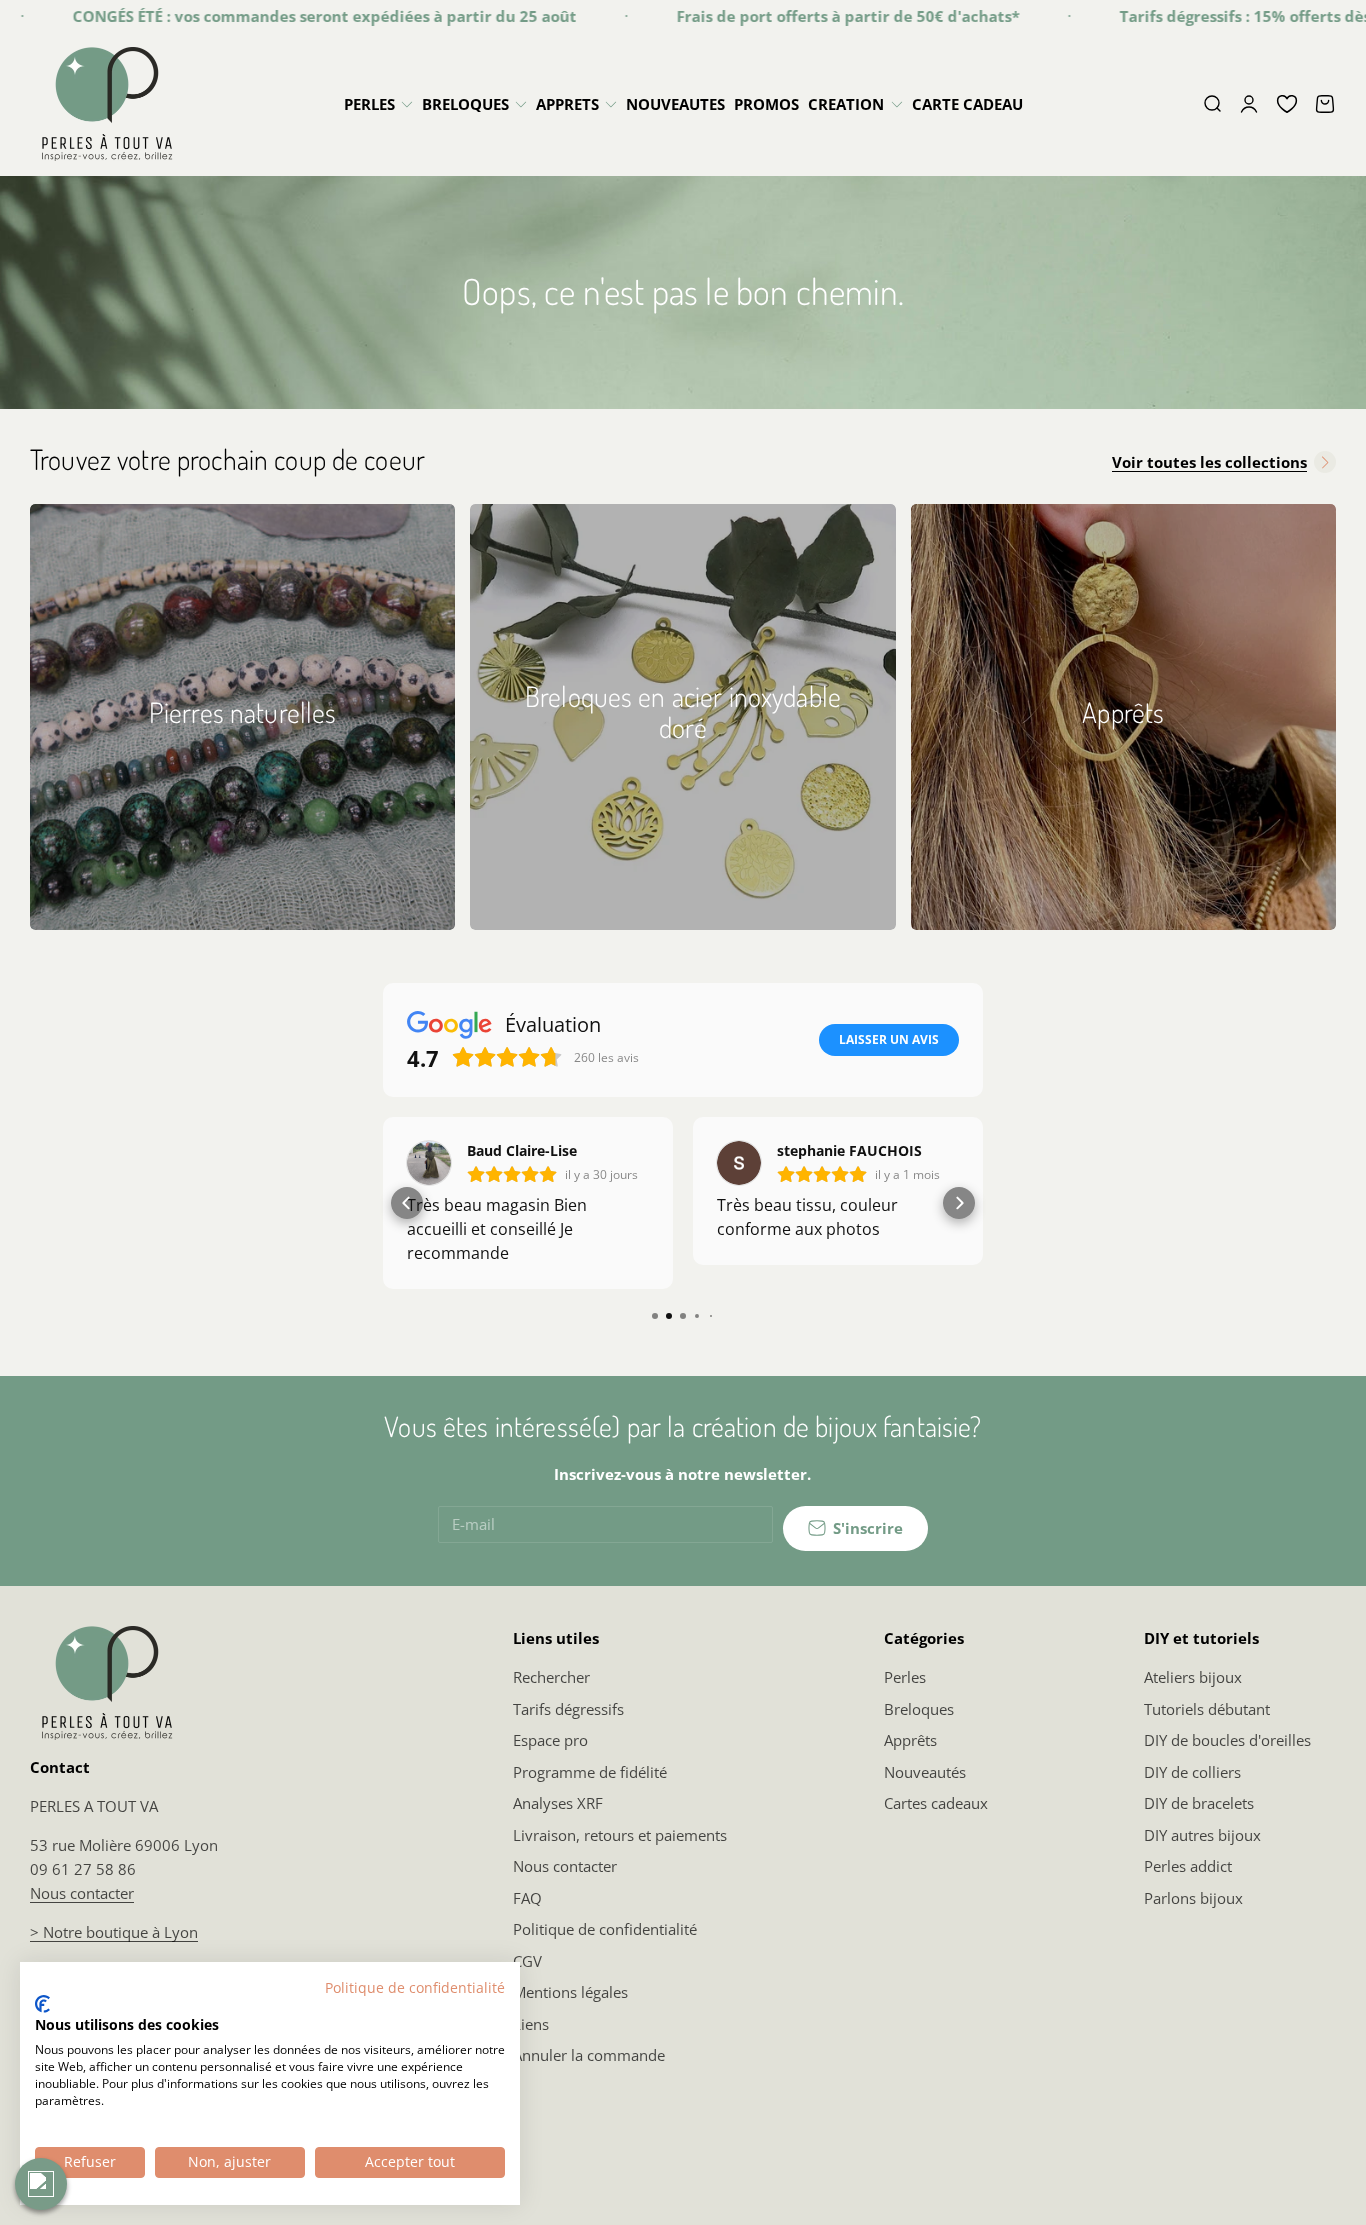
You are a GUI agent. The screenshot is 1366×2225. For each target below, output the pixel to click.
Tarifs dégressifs (568, 1709)
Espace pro (550, 1740)
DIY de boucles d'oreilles (1227, 1740)
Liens (531, 2024)
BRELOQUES (465, 104)
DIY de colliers (1192, 1772)
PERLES (369, 104)
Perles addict (1188, 1866)
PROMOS (766, 104)
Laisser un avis (889, 1039)
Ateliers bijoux (1193, 1677)
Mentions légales (570, 1992)
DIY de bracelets (1199, 1803)
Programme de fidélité (590, 1772)
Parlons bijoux (1193, 1898)
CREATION (846, 104)
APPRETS (567, 104)
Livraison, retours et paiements (620, 1835)
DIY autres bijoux (1202, 1835)
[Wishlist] (1287, 104)
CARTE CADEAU (967, 104)
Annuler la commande (589, 2055)
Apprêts (910, 1740)
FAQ (527, 1898)
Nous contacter (82, 1893)
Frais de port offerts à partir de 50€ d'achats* (811, 16)
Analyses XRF (558, 1803)
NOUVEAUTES (675, 104)
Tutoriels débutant (1207, 1709)
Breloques (919, 1709)
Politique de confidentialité (605, 1929)
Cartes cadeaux (936, 1803)
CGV (527, 1961)
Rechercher (551, 1677)
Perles (905, 1677)
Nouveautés (925, 1772)
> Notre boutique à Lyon (114, 1932)
